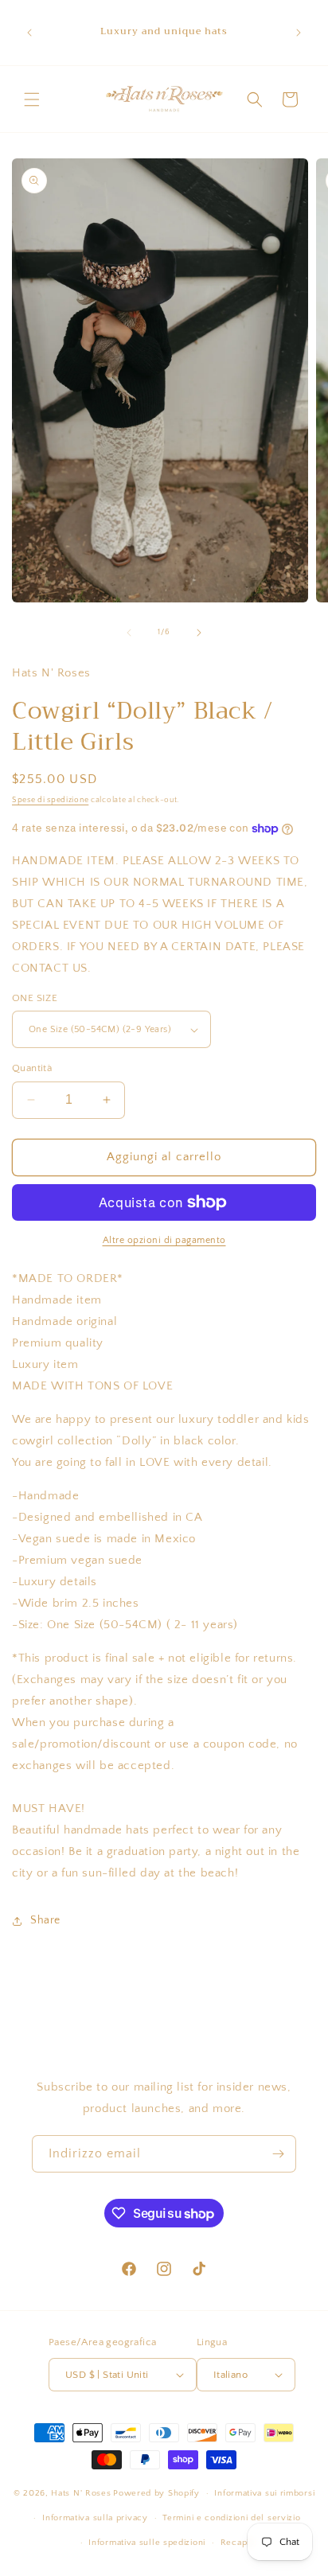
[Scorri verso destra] (199, 633)
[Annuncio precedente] (29, 33)
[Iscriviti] (278, 2154)
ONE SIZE (35, 998)
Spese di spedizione (50, 800)
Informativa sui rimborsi (264, 2493)
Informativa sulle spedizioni (147, 2543)
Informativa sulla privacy (95, 2518)
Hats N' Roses (81, 2493)
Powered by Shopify (156, 2493)
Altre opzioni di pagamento (164, 1240)
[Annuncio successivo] (299, 33)
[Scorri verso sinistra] (129, 633)
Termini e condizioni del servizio (231, 2518)
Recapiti (238, 2543)
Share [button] (45, 1920)
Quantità (32, 1068)
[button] (32, 99)
